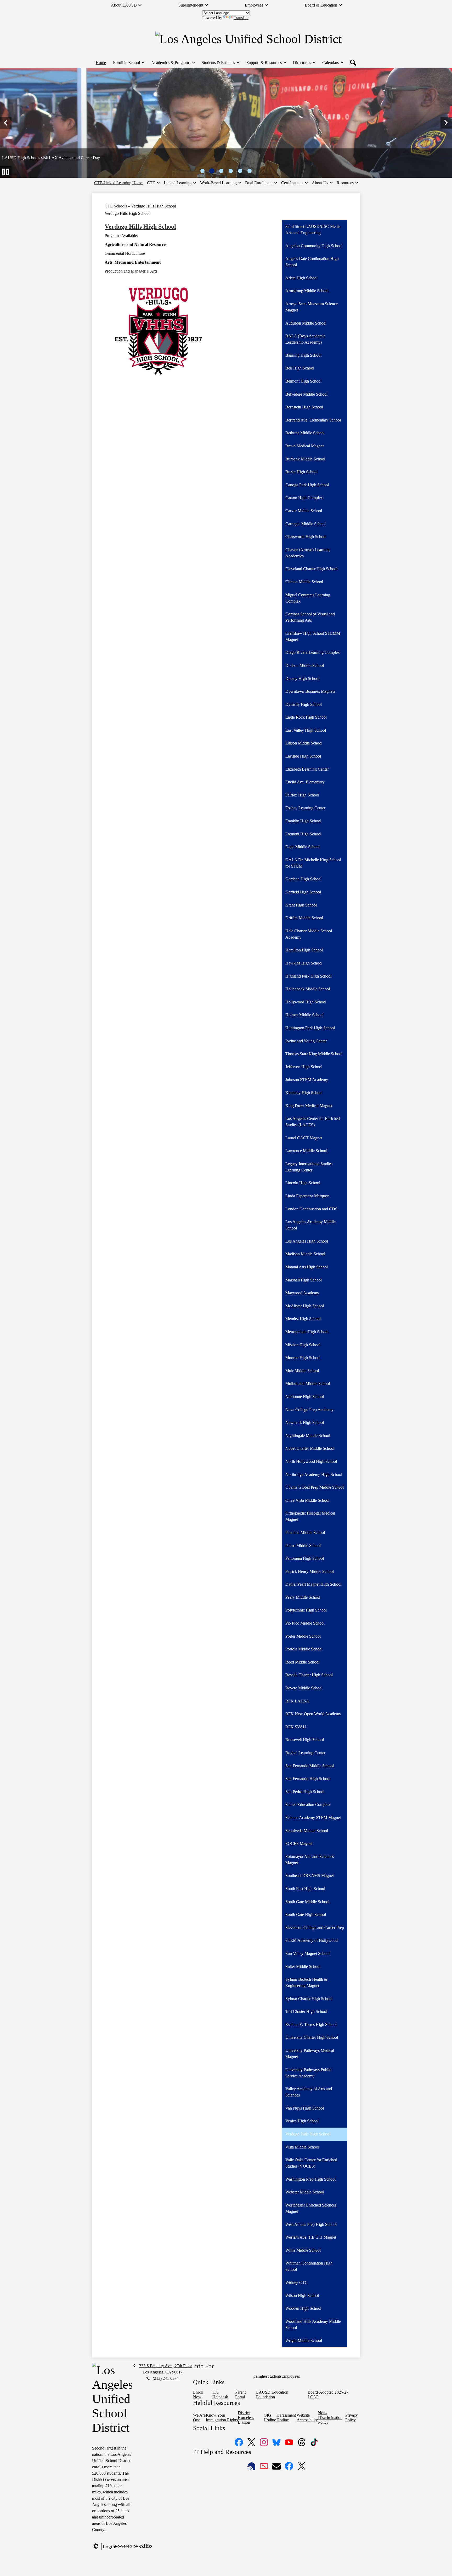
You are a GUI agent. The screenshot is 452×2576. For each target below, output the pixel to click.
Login (104, 2547)
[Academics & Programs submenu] (173, 63)
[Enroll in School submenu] (129, 63)
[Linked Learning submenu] (180, 183)
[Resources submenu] (347, 183)
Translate (241, 18)
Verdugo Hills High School (140, 227)
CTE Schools (116, 206)
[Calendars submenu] (333, 63)
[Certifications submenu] (294, 183)
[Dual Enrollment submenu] (261, 183)
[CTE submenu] (153, 183)
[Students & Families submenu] (220, 63)
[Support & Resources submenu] (266, 63)
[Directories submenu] (304, 63)
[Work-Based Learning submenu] (221, 183)
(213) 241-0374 (166, 2378)
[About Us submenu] (322, 183)
